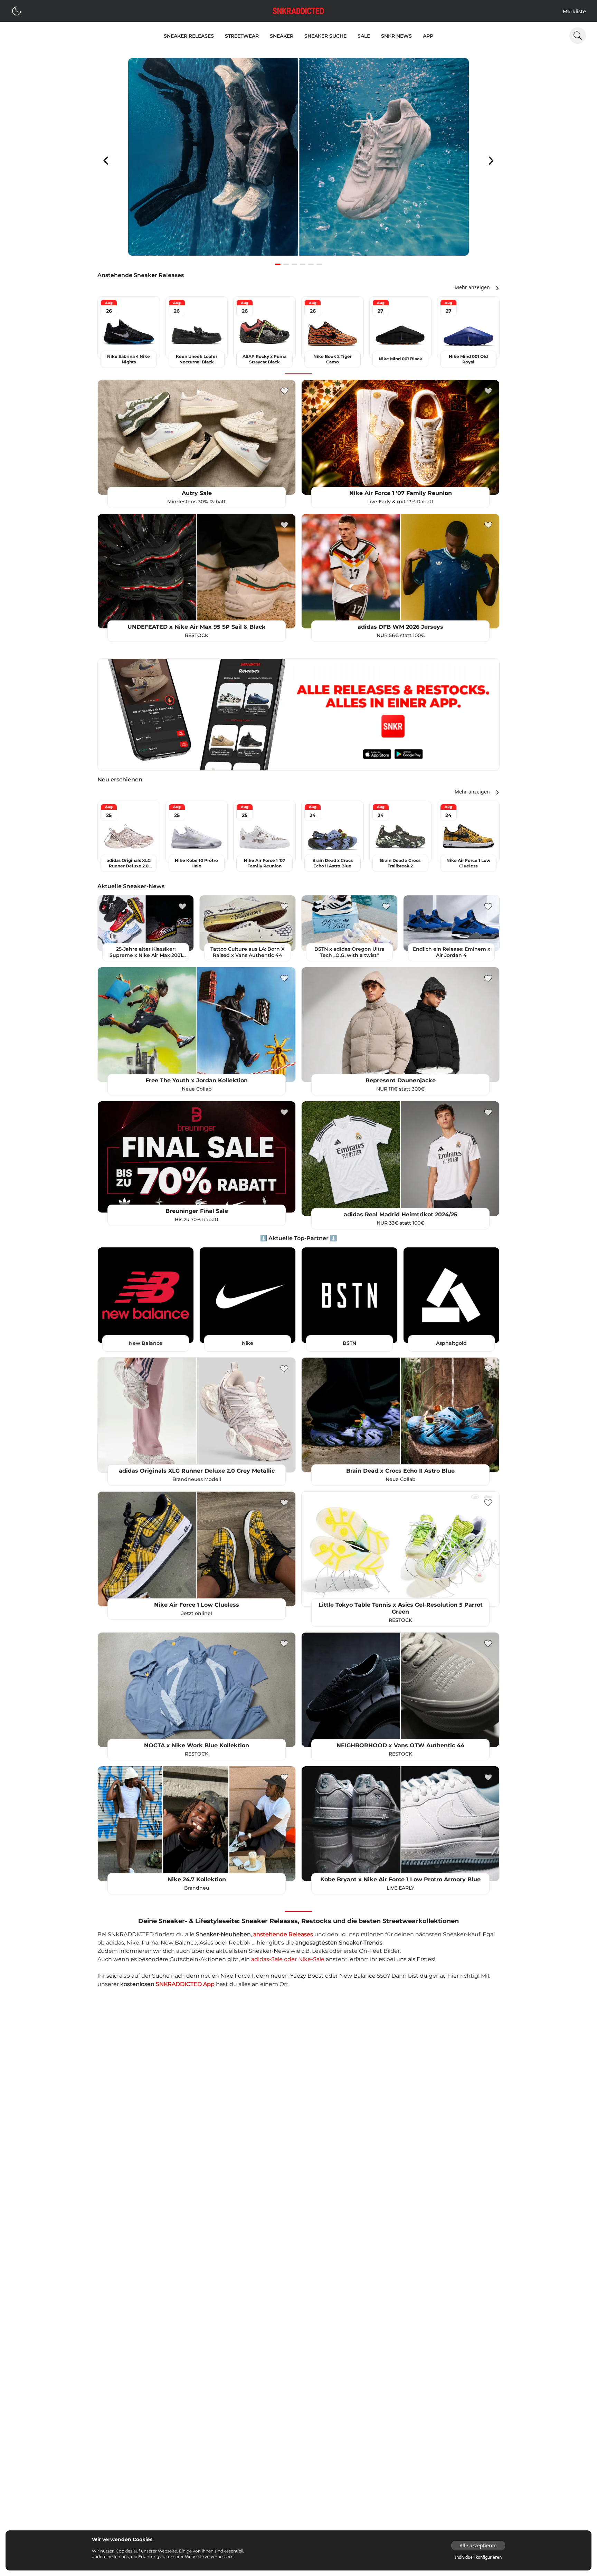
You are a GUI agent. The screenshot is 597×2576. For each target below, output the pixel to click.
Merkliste (574, 11)
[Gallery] (298, 161)
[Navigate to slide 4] (303, 264)
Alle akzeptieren (478, 2545)
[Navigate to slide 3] (294, 264)
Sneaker (282, 36)
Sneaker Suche (325, 36)
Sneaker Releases (189, 36)
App (428, 36)
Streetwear (242, 36)
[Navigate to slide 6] (319, 264)
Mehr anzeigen (472, 287)
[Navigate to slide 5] (311, 264)
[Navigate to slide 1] (278, 264)
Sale (364, 36)
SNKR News (396, 36)
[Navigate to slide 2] (286, 264)
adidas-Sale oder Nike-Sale (288, 1959)
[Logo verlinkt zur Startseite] (298, 11)
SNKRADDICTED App (185, 1984)
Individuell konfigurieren (478, 2557)
